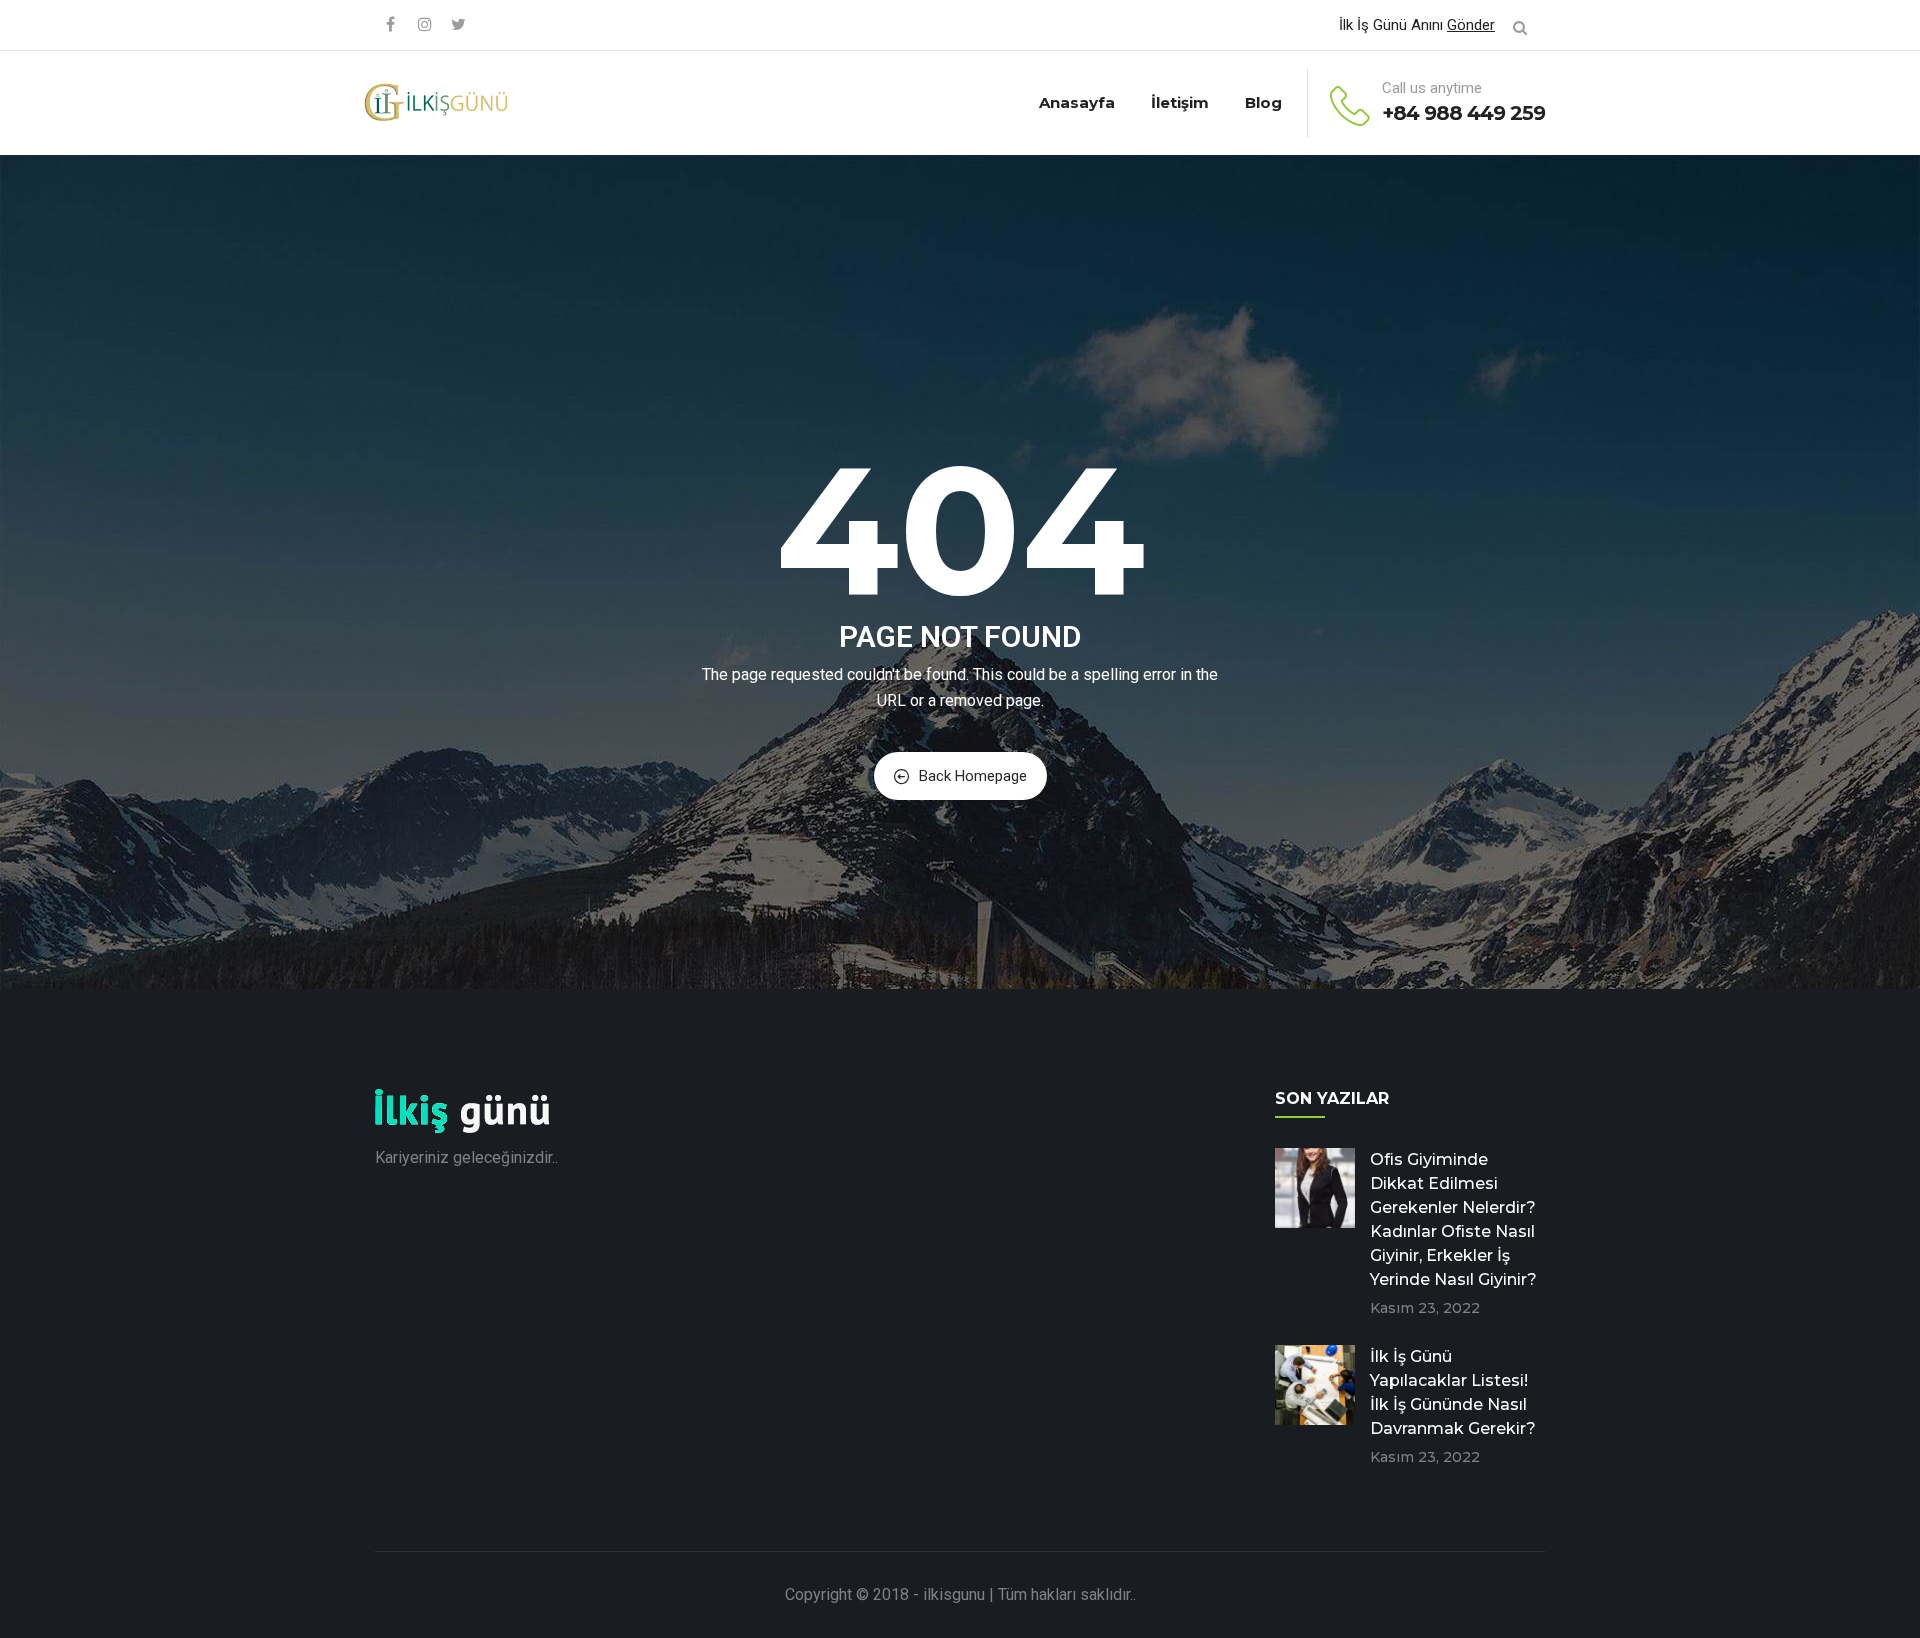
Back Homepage (973, 776)
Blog (1263, 102)
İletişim (1180, 102)
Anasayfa (1077, 102)
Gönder (1471, 25)
